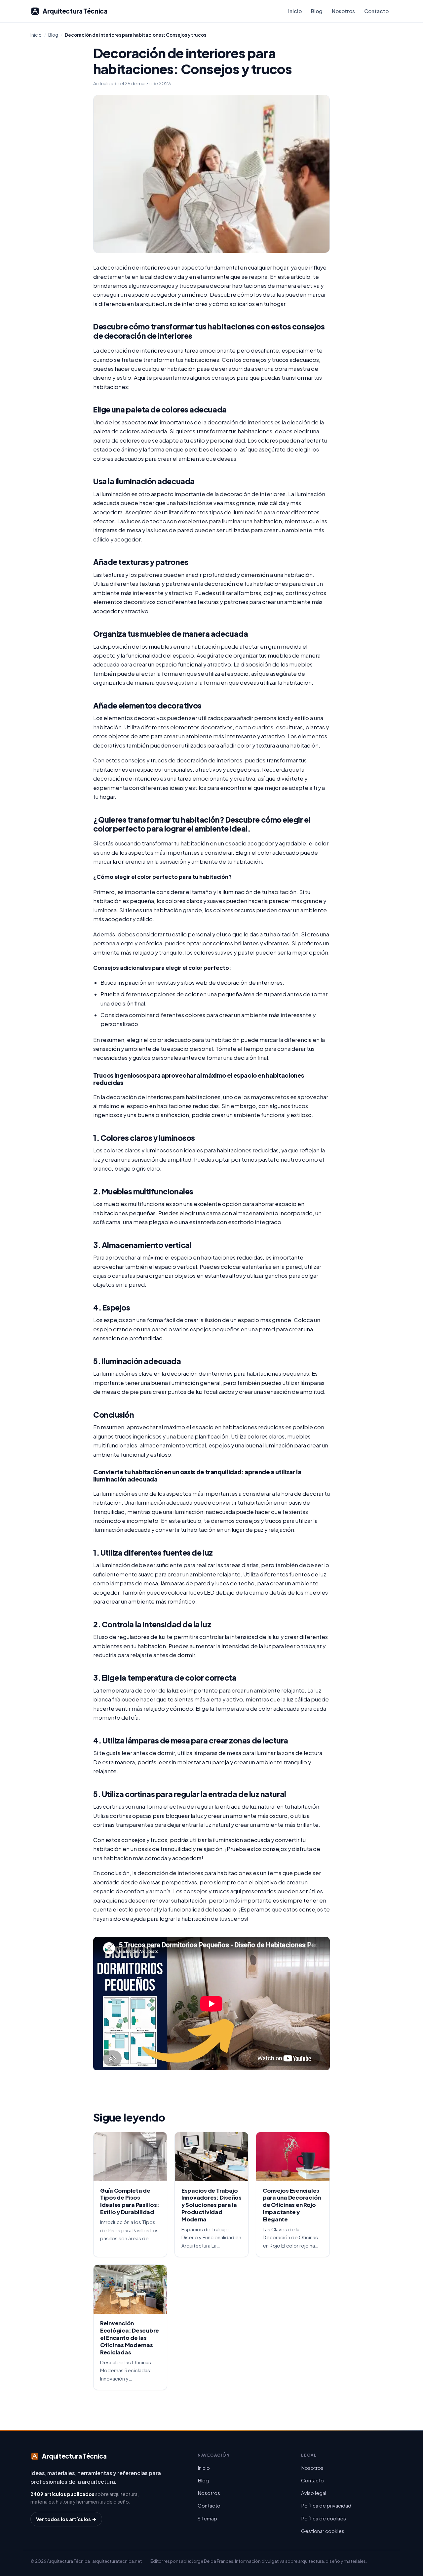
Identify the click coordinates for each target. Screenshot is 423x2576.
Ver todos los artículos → (66, 2519)
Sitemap (207, 2518)
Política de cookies (324, 2518)
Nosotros (343, 11)
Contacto (376, 11)
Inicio (295, 11)
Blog (317, 11)
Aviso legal (314, 2493)
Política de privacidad (326, 2505)
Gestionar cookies (323, 2531)
